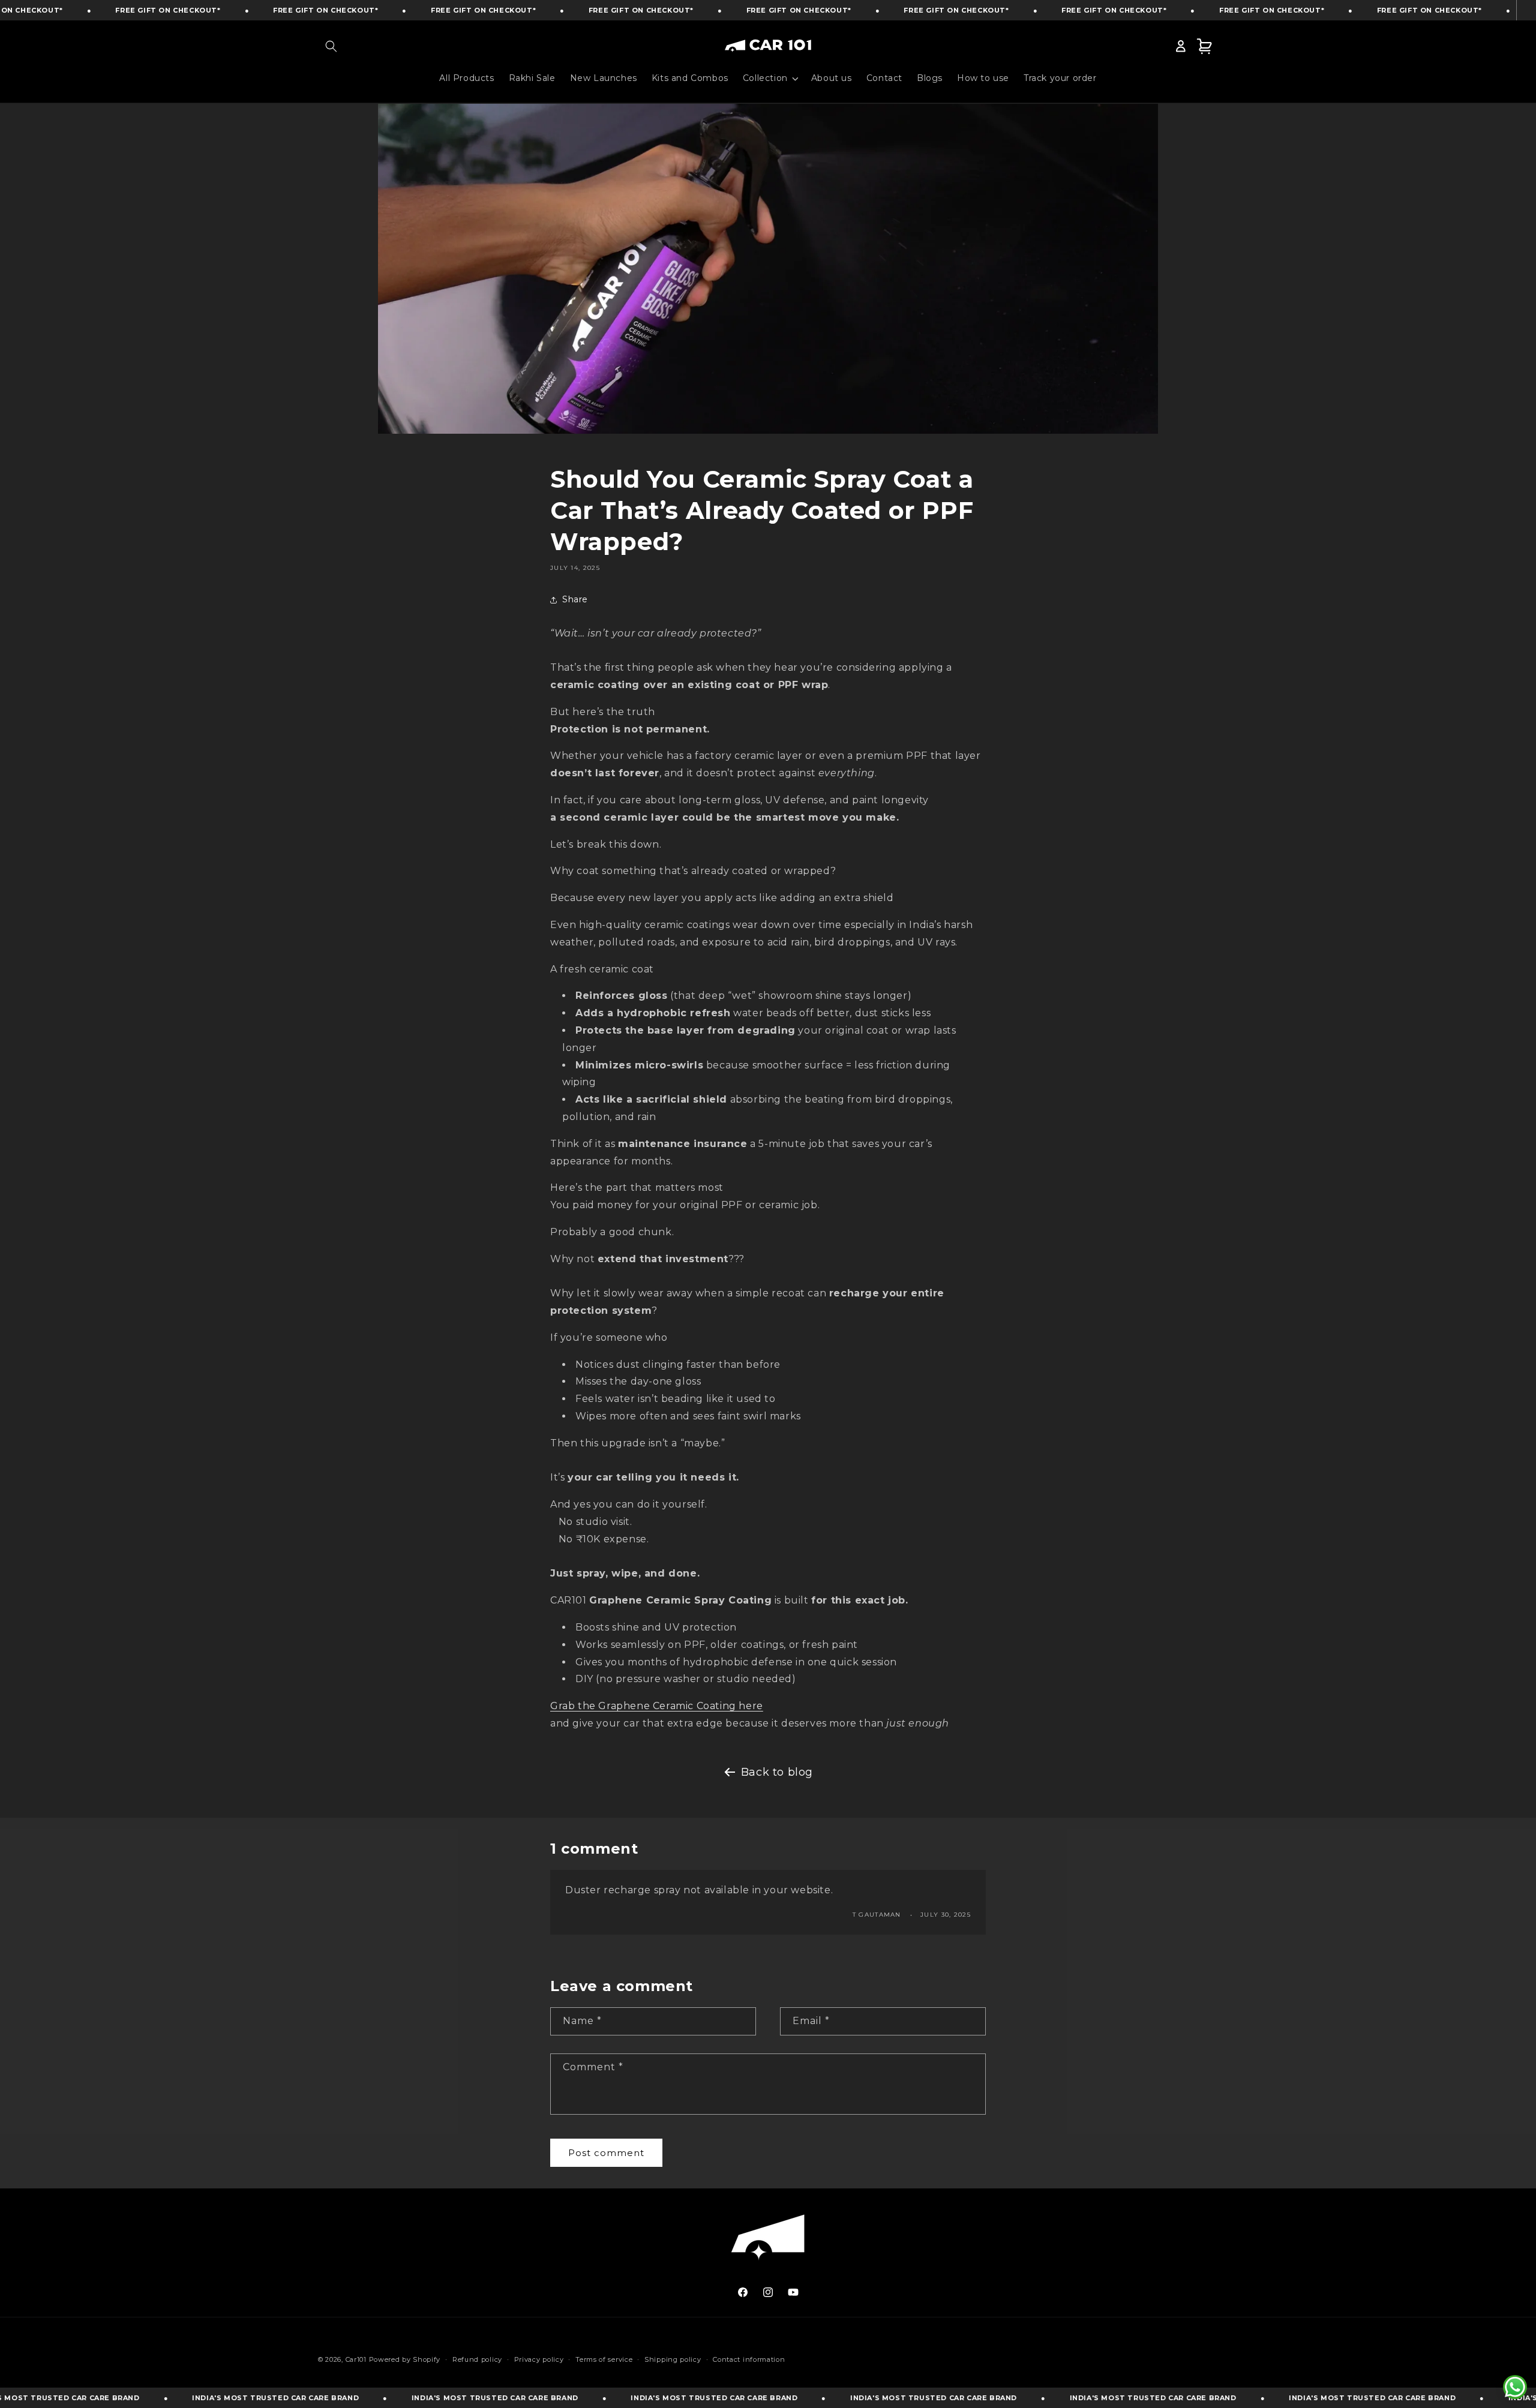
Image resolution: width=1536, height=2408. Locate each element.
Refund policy (477, 2359)
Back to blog (777, 1772)
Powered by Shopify (405, 2359)
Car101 (356, 2359)
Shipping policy (673, 2359)
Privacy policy (539, 2359)
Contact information (749, 2359)
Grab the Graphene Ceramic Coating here (657, 1706)
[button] (331, 46)
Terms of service (604, 2359)
